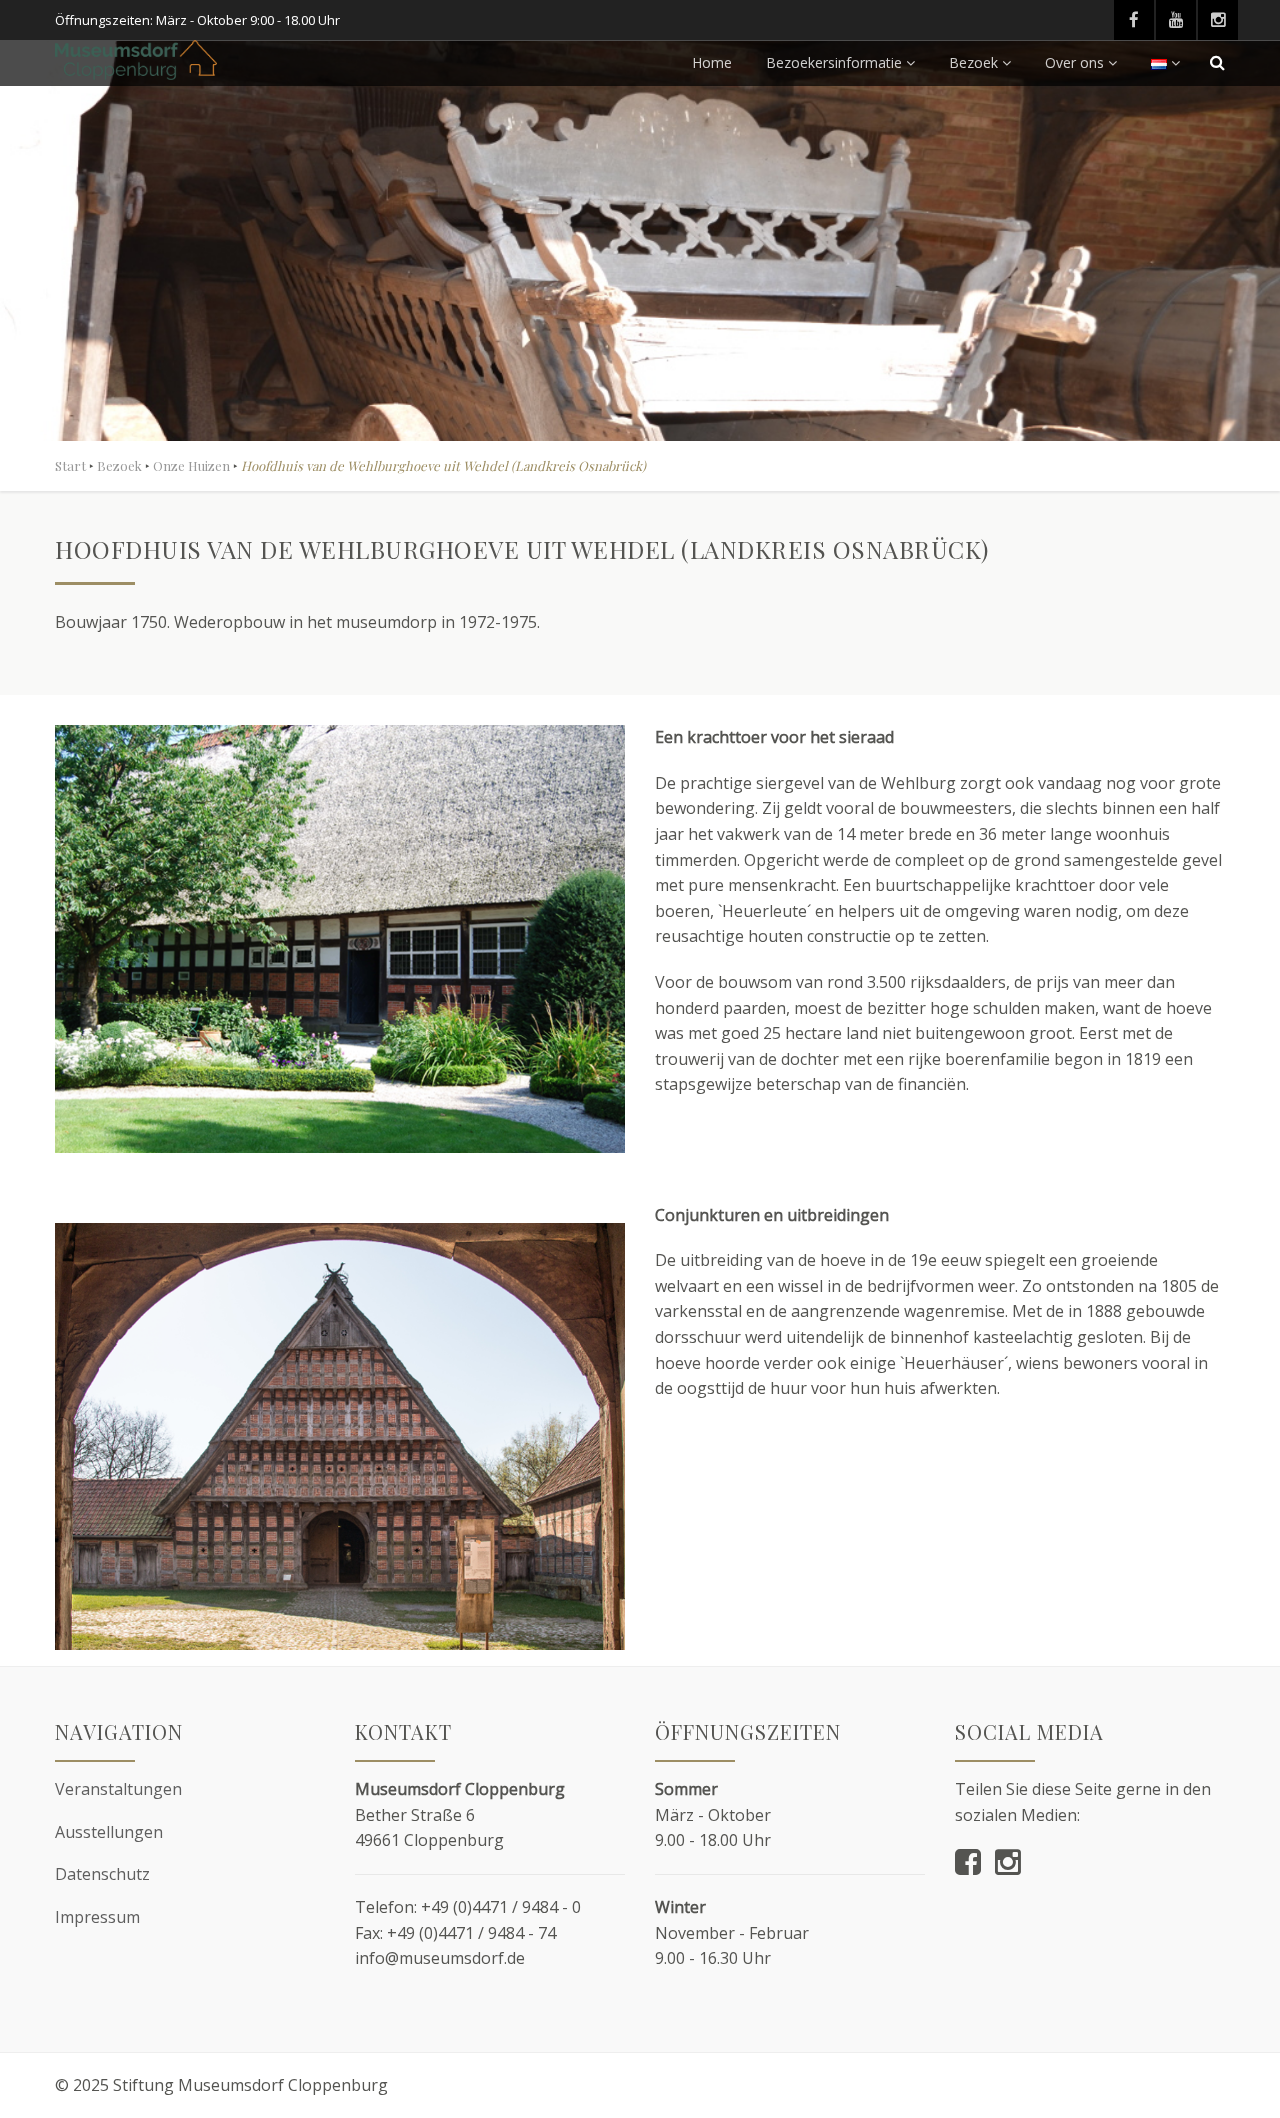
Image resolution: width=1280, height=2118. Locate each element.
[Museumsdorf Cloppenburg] (136, 60)
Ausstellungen (109, 1832)
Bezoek (973, 62)
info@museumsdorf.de (440, 1958)
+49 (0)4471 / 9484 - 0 (501, 1907)
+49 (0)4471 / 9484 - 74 (471, 1933)
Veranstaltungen (118, 1789)
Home (712, 62)
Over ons (1074, 62)
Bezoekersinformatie (834, 62)
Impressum (97, 1917)
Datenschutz (102, 1874)
